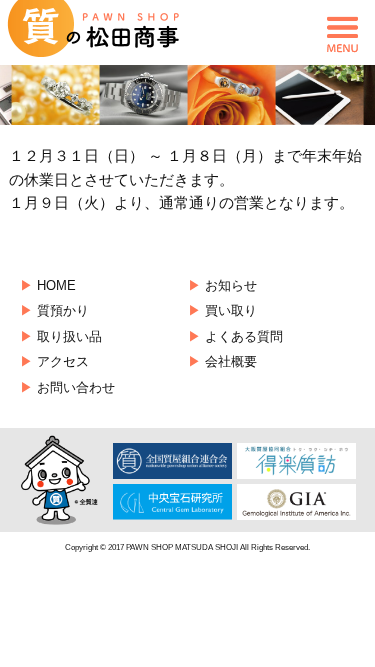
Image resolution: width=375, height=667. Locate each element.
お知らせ (231, 285)
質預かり (63, 310)
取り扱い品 (69, 336)
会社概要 (231, 361)
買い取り (231, 310)
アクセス (63, 361)
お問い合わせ (76, 387)
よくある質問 (244, 336)
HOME (56, 285)
